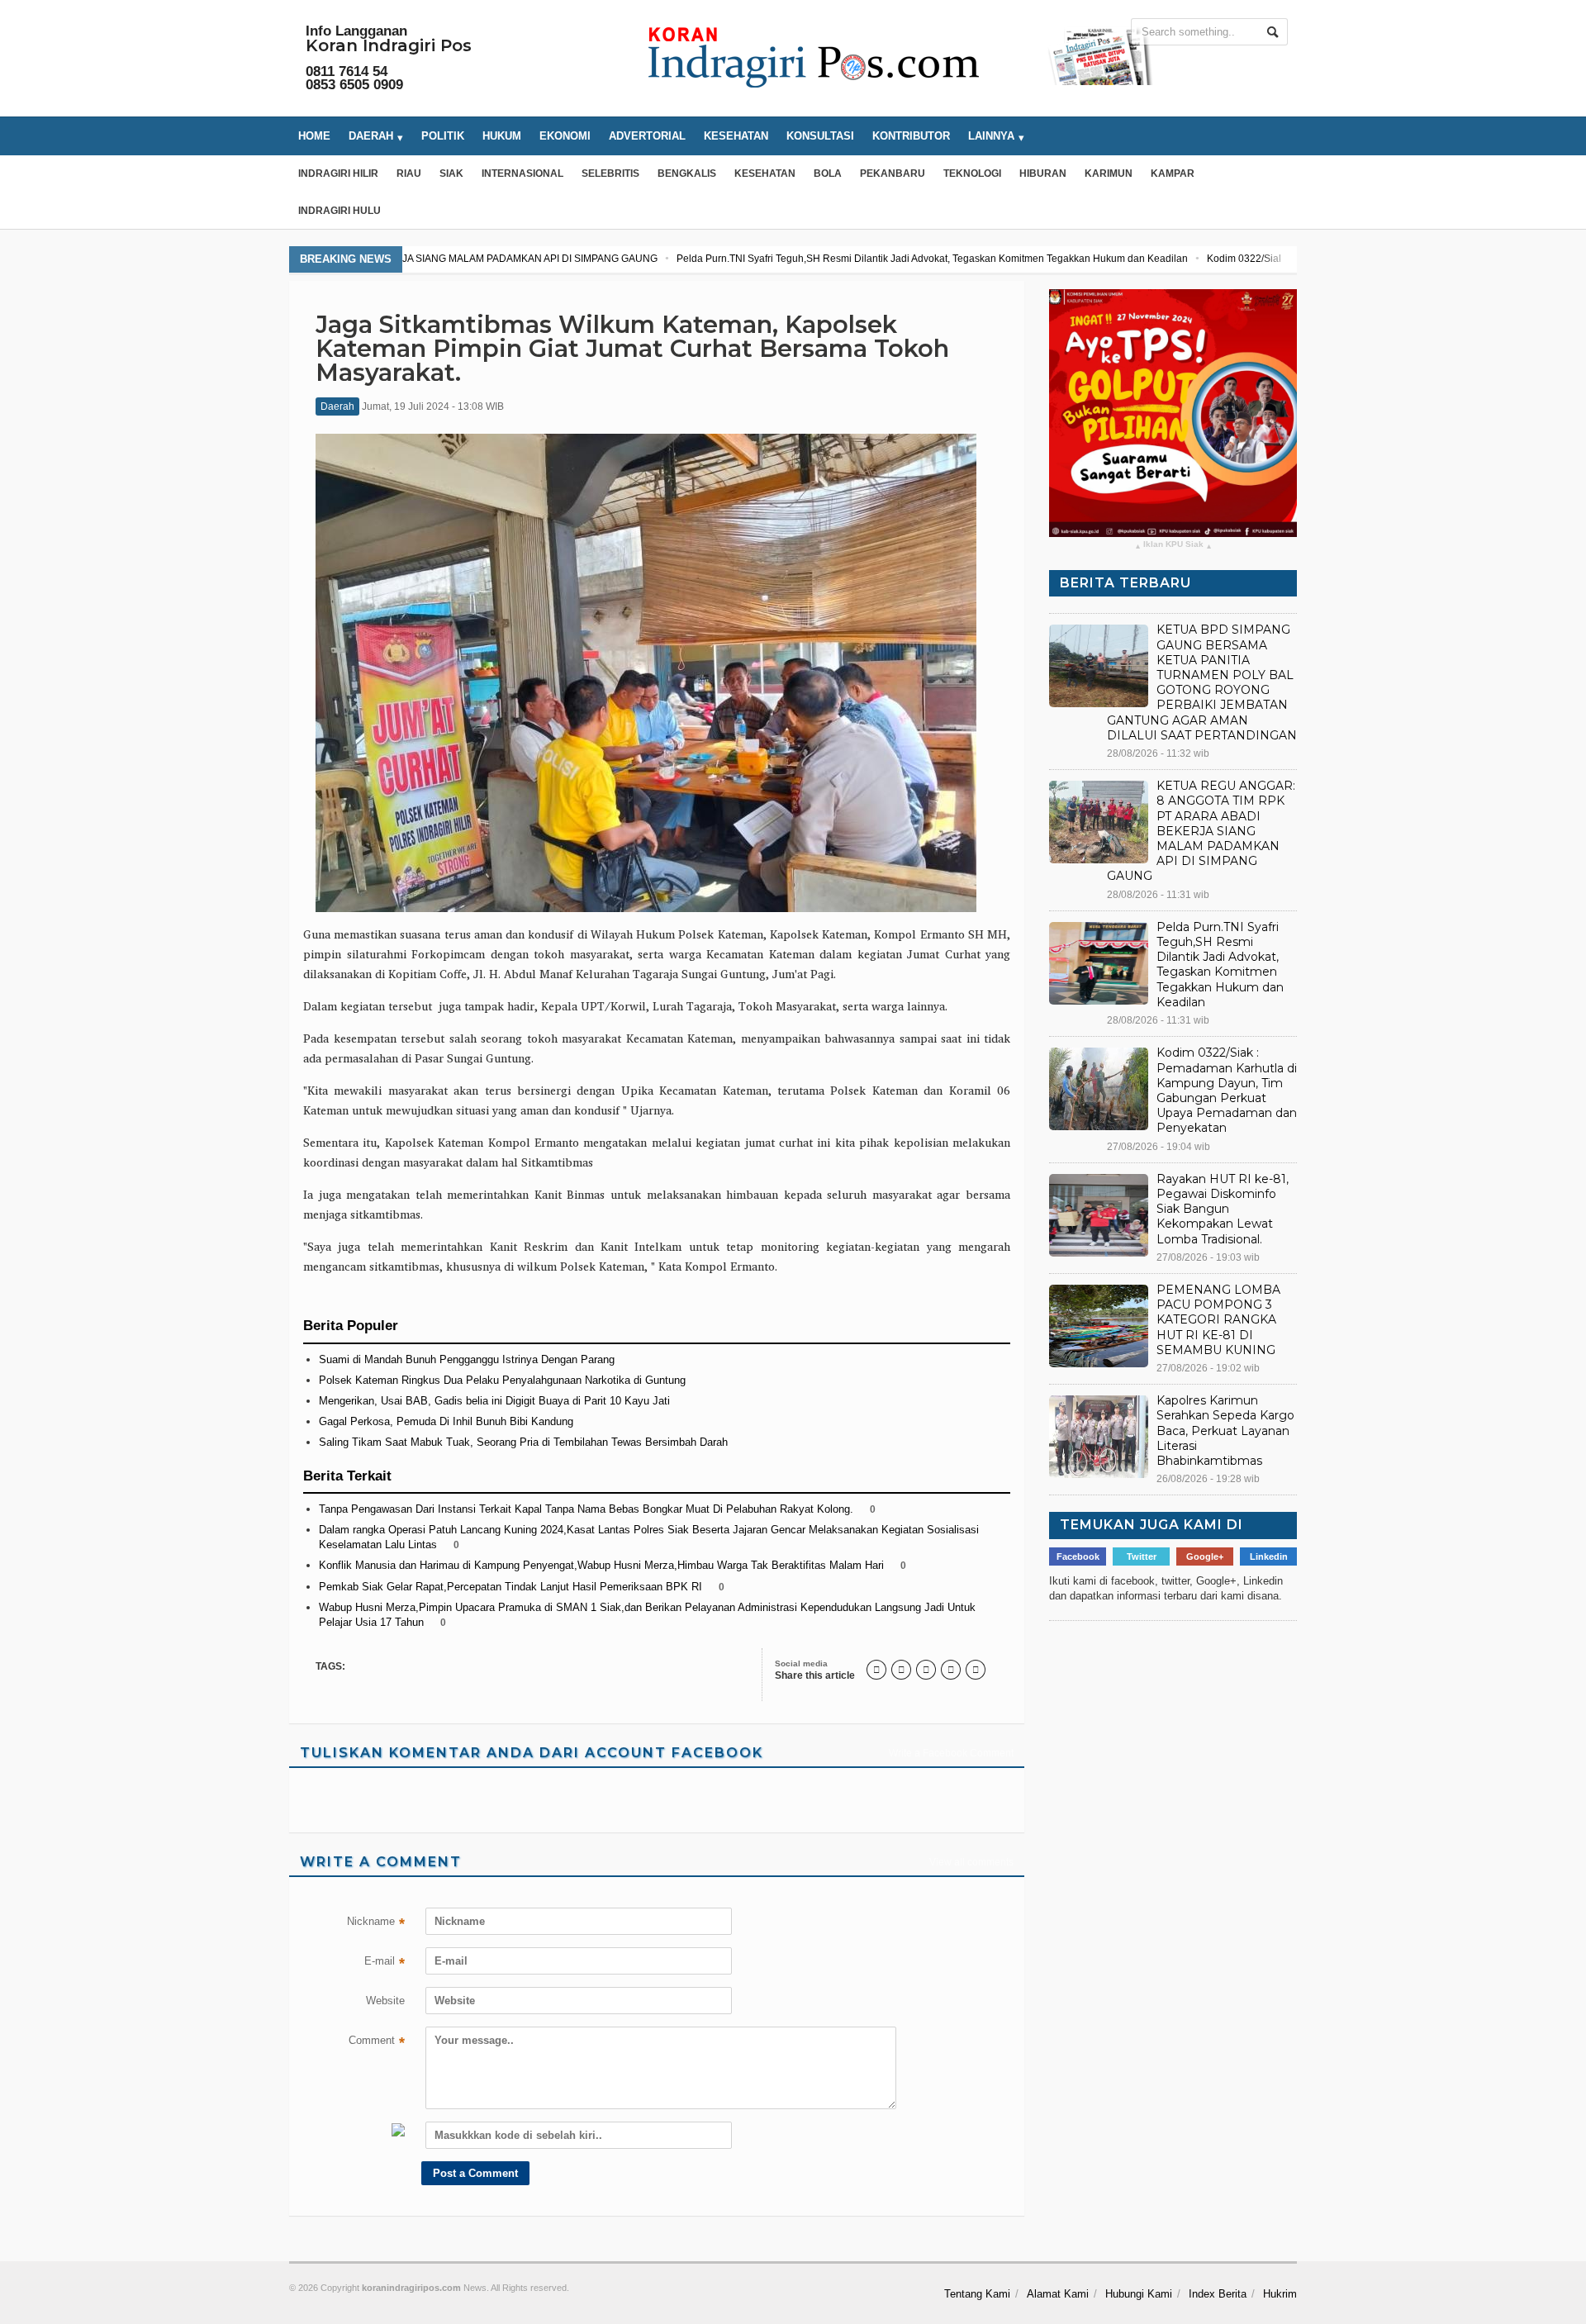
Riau (409, 173)
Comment (377, 2042)
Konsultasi (820, 136)
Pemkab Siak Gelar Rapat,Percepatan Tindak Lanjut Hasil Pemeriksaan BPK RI (510, 1587)
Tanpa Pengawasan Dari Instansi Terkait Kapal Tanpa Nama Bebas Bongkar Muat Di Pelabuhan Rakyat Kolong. (586, 1509)
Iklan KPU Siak (1173, 545)
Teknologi (972, 173)
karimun (1109, 173)
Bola (828, 173)
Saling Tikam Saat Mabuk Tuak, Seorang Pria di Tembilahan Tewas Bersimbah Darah (523, 1442)
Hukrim (1280, 2294)
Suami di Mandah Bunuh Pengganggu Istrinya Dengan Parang (467, 1359)
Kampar (1173, 173)
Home (314, 136)
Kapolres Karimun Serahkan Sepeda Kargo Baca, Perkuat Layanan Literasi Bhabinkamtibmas (1225, 1431)
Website (385, 2001)
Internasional (522, 173)
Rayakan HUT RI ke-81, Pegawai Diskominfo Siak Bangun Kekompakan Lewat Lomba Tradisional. (1223, 1209)
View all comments (971, 1862)
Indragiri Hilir (338, 173)
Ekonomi (565, 136)
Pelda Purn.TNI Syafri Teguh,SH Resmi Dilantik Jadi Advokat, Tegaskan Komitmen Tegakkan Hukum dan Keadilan (669, 259)
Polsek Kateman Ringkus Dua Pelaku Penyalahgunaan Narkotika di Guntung (502, 1380)
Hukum (502, 136)
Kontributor (911, 136)
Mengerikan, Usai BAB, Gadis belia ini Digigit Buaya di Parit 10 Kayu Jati (494, 1401)
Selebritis (610, 173)
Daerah (337, 406)
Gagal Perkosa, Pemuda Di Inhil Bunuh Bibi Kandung (446, 1421)
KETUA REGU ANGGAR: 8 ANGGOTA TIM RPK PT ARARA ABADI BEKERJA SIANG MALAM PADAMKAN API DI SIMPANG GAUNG (1201, 831)
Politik (443, 136)
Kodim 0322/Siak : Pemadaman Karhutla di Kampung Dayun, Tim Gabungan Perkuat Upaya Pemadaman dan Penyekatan (1218, 259)
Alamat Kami (1058, 2294)
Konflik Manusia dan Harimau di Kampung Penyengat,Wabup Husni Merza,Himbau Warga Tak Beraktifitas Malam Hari (601, 1565)
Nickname (376, 1923)
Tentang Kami (977, 2294)
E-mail (385, 1963)
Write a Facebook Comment (951, 1753)
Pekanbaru (893, 173)
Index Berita (1218, 2294)
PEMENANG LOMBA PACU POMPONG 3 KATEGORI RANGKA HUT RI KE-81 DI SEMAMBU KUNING (1218, 1320)
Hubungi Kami (1139, 2294)
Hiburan (1043, 173)
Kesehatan (736, 136)
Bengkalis (687, 173)
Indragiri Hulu (340, 211)
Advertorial (647, 136)
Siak (451, 173)
